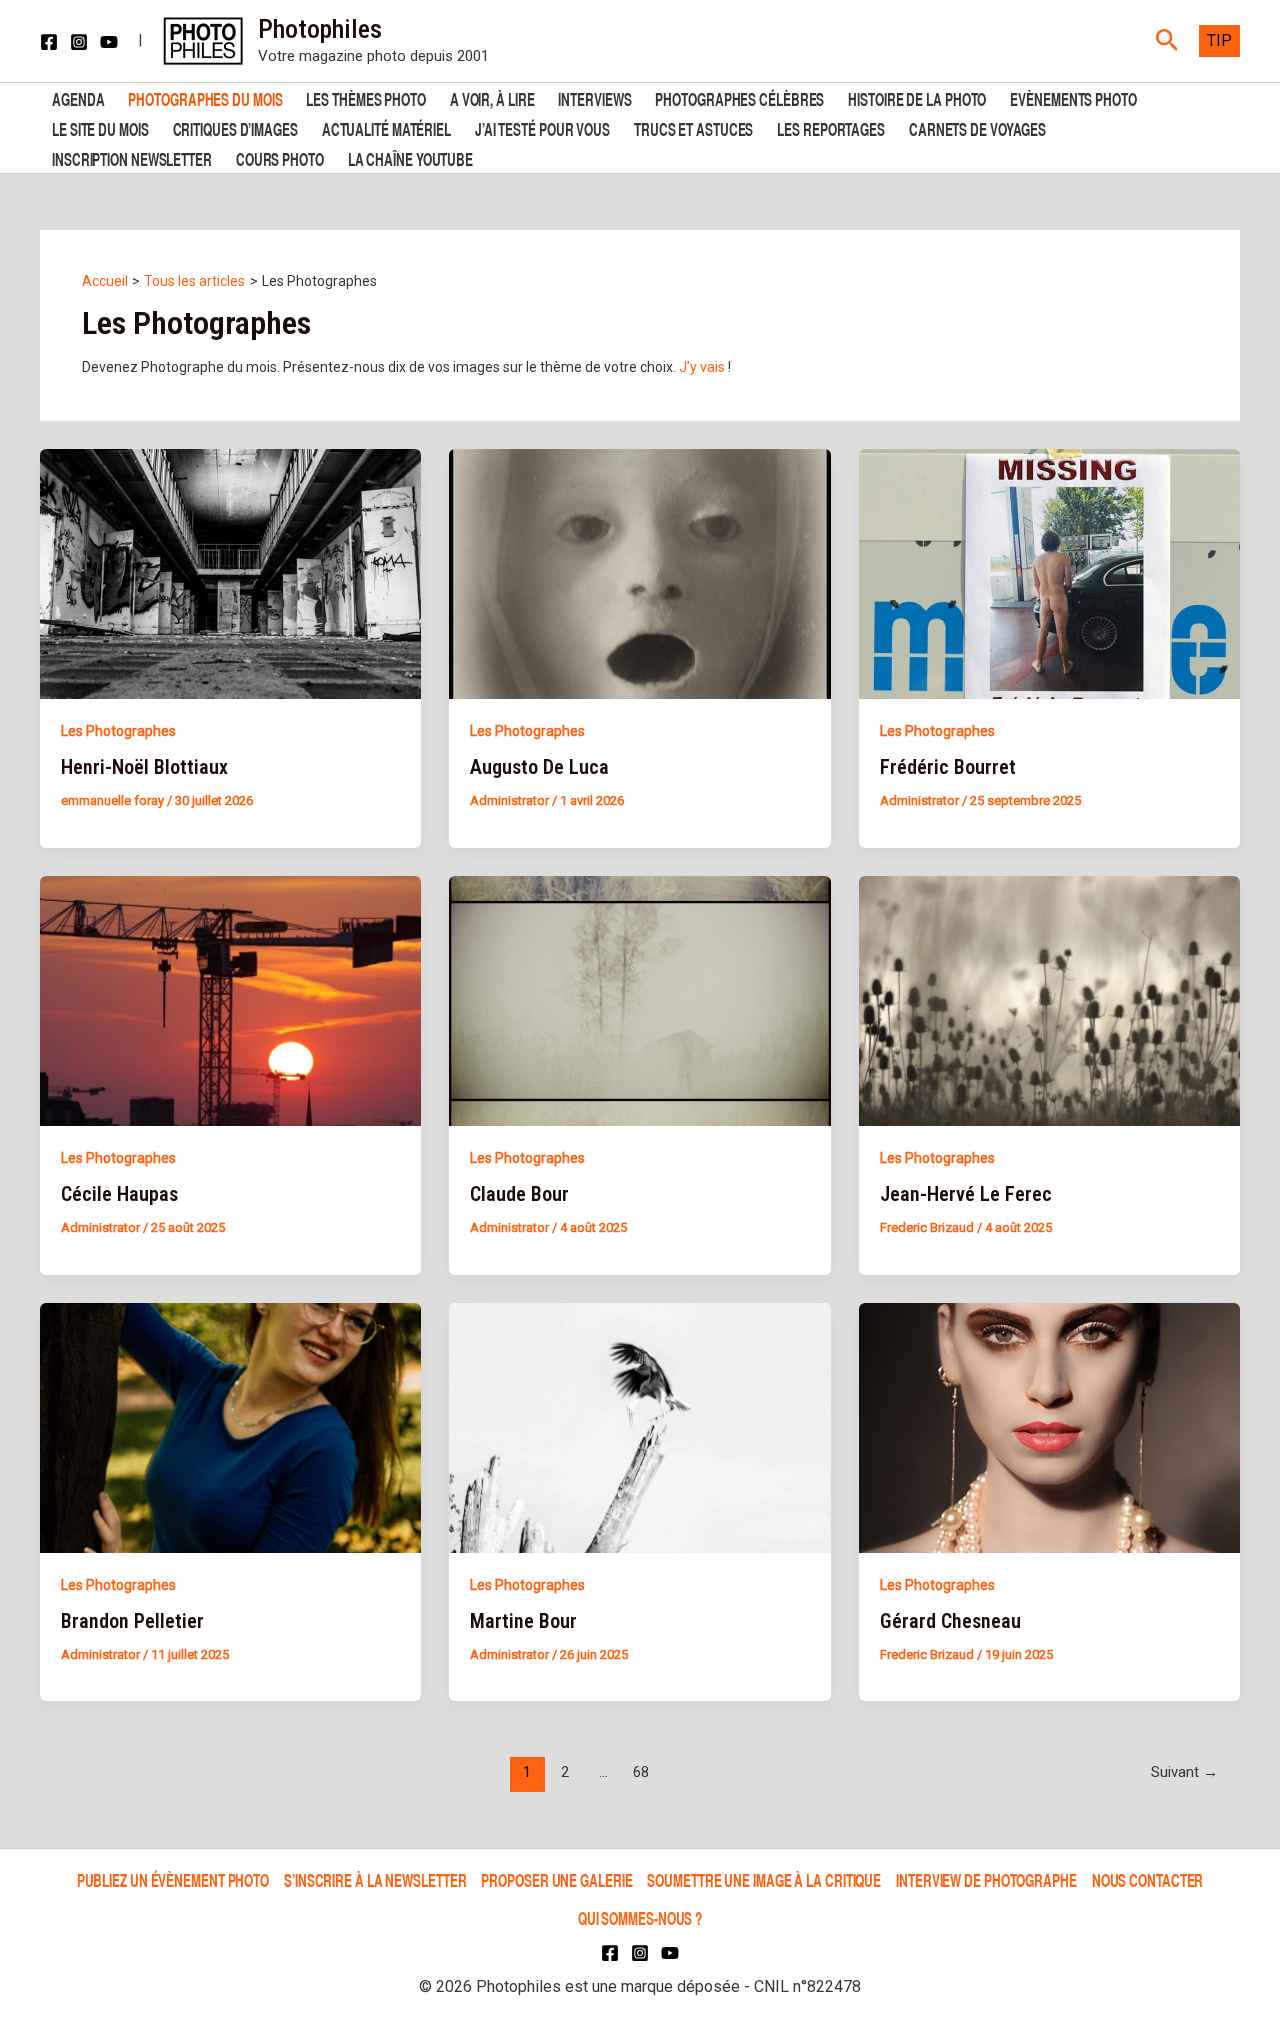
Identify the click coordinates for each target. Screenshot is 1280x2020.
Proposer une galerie (556, 1879)
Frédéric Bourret (948, 767)
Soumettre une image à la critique (764, 1879)
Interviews (594, 97)
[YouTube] (109, 42)
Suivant (1184, 1772)
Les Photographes (118, 731)
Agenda (78, 97)
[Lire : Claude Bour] (639, 1000)
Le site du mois (100, 127)
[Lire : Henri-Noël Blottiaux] (230, 573)
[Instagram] (79, 42)
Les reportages (831, 127)
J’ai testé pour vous (542, 127)
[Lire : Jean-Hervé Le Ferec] (1049, 1000)
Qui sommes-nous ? (640, 1917)
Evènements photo (1073, 97)
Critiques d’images (235, 127)
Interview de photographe (986, 1879)
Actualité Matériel (386, 127)
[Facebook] (49, 42)
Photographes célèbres (739, 97)
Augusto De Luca (539, 767)
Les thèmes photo (365, 97)
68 (641, 1772)
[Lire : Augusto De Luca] (639, 573)
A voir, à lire (492, 97)
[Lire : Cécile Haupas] (230, 1000)
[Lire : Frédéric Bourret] (1049, 573)
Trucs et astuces (693, 127)
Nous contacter (1148, 1879)
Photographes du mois (205, 97)
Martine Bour (523, 1621)
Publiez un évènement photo (173, 1879)
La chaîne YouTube (410, 157)
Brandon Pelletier (132, 1621)
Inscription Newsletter (132, 157)
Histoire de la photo (917, 97)
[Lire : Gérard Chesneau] (1049, 1426)
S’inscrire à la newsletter (375, 1879)
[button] (1167, 41)
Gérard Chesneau (950, 1621)
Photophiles (320, 29)
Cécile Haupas (119, 1194)
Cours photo (280, 157)
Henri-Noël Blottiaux (144, 767)
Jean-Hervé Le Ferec (966, 1194)
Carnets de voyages (977, 127)
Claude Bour (519, 1194)
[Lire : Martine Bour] (639, 1426)
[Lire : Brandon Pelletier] (230, 1426)
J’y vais (703, 367)
